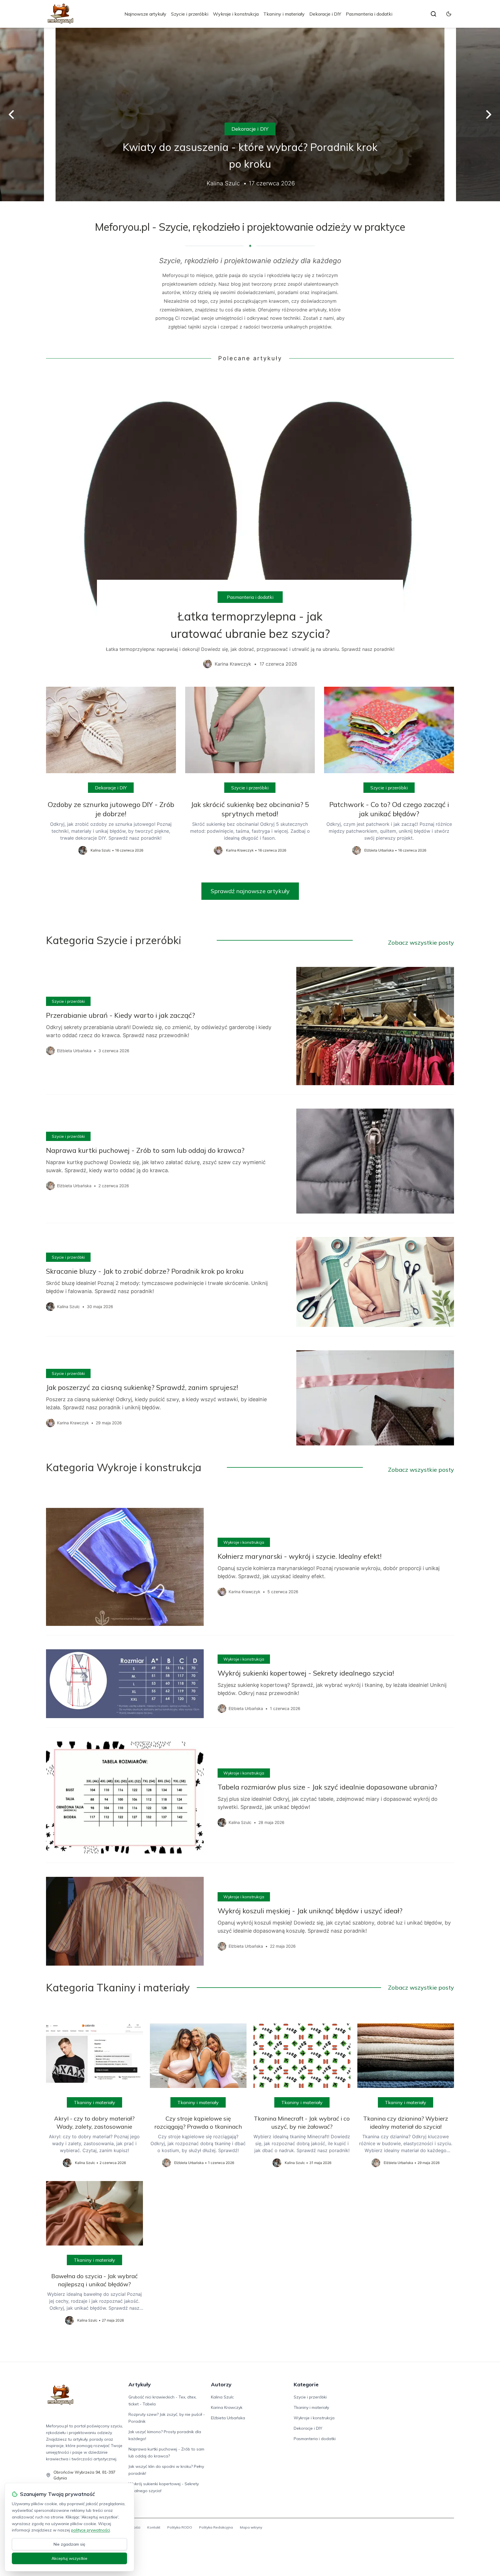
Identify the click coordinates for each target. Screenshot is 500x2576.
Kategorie (306, 2384)
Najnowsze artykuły (145, 14)
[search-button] (433, 14)
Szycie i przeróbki (190, 14)
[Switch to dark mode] (449, 14)
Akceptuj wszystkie (69, 2558)
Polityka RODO (180, 2527)
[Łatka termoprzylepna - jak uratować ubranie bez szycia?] (250, 525)
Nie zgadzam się (69, 2544)
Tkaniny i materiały (284, 14)
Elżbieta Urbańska (228, 2418)
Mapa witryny (251, 2527)
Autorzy (221, 2384)
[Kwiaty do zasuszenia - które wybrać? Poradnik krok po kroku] (250, 115)
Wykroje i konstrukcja (236, 14)
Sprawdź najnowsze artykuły (250, 891)
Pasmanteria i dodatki (369, 14)
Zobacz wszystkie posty (421, 942)
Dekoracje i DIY (325, 14)
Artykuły (140, 2384)
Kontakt (154, 2527)
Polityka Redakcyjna (216, 2527)
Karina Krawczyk (227, 2407)
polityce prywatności (91, 2530)
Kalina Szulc (222, 2397)
